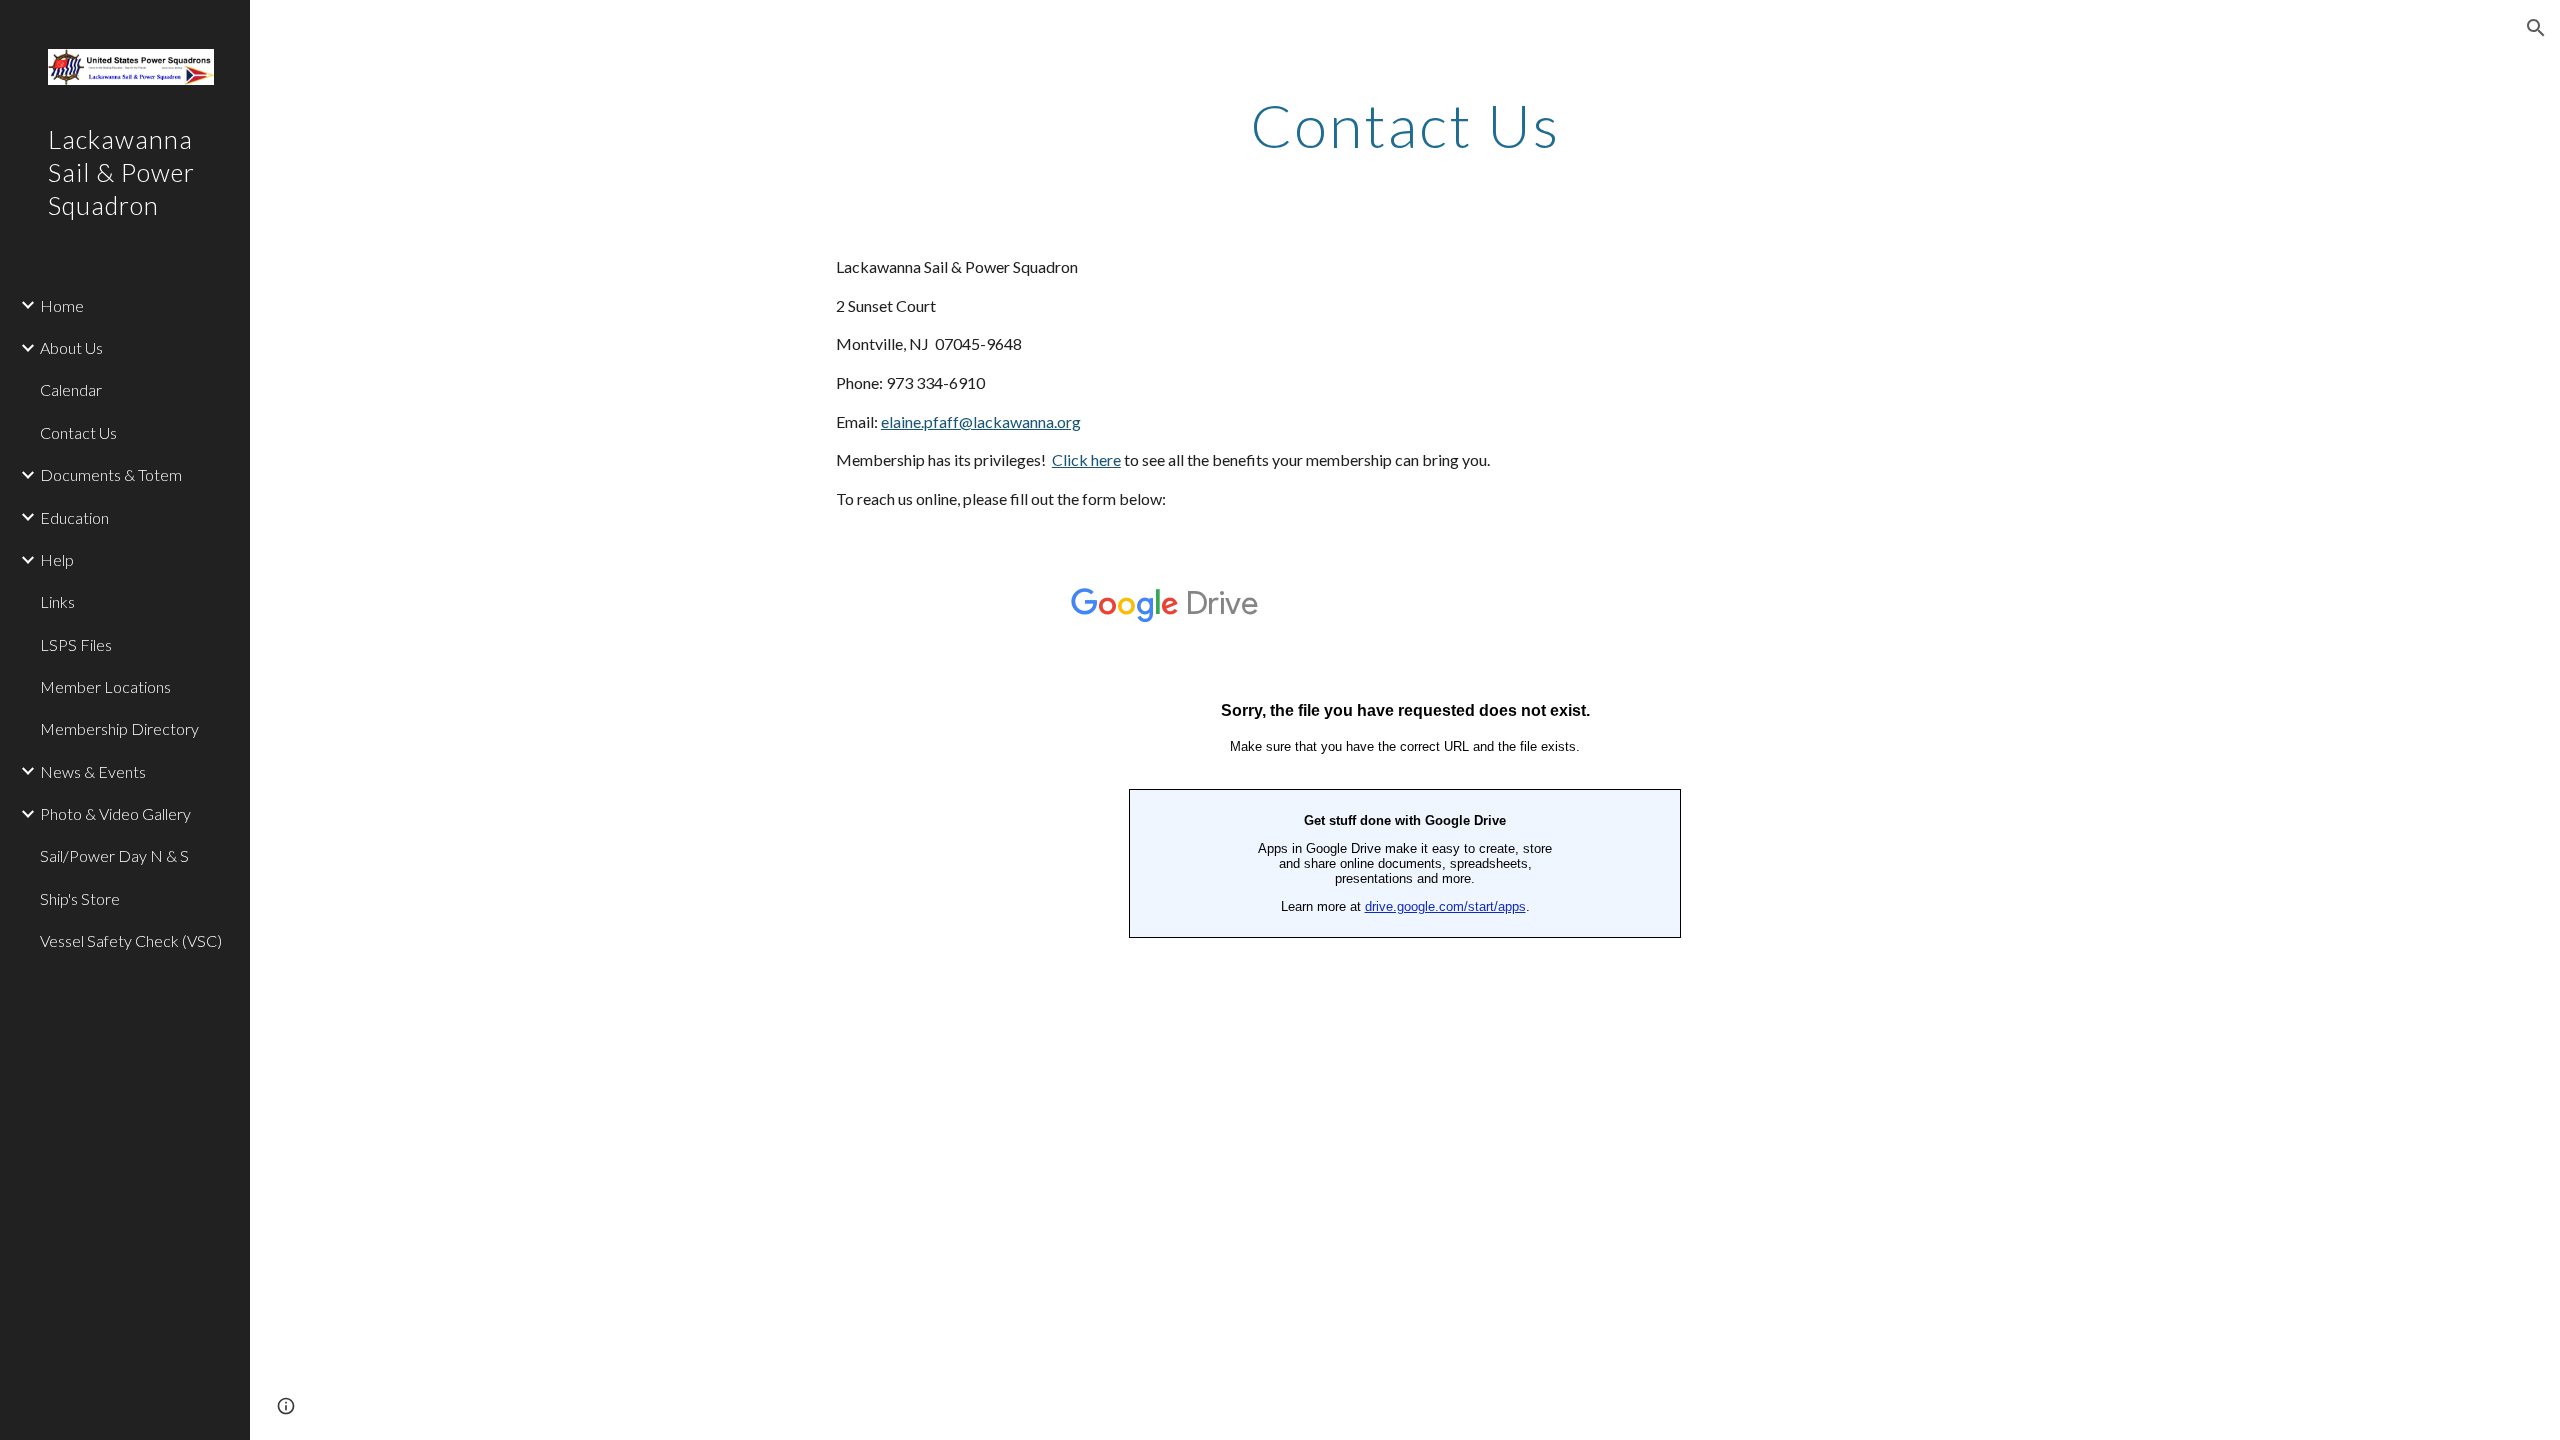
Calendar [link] (71, 389)
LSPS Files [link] (76, 644)
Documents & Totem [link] (111, 474)
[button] (2536, 28)
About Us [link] (71, 347)
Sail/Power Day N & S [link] (114, 855)
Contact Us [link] (78, 432)
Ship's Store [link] (80, 898)
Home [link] (62, 305)
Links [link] (57, 601)
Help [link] (57, 559)
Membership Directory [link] (119, 728)
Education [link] (74, 517)
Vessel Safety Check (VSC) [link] (131, 940)
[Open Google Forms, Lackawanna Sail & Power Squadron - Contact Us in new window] (1944, 595)
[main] (1405, 125)
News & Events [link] (93, 771)
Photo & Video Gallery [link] (115, 813)
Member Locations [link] (105, 686)
